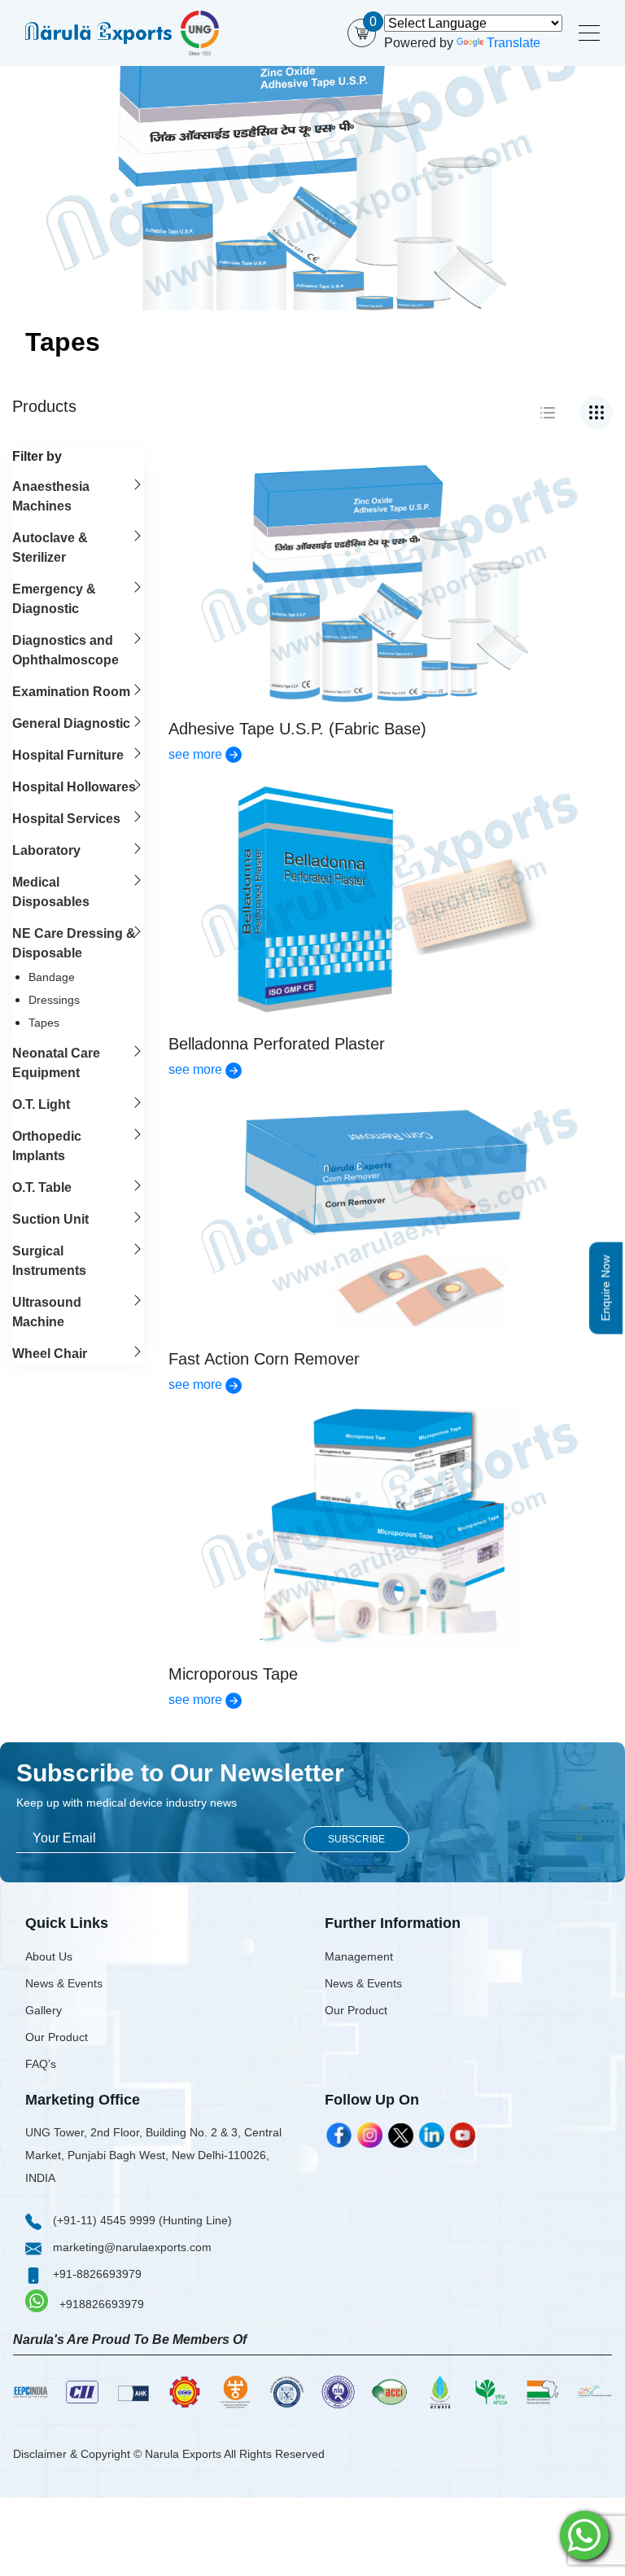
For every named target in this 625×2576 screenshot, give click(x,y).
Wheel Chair (50, 1354)
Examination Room (71, 692)
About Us (49, 1956)
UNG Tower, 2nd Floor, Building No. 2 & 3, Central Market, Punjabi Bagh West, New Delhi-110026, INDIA (153, 2155)
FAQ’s (41, 2064)
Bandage (52, 977)
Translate (514, 43)
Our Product (57, 2037)
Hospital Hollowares (74, 787)
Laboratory (46, 850)
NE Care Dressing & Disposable (74, 943)
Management (359, 1956)
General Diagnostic (71, 723)
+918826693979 (100, 2304)
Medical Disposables (51, 892)
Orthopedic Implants (47, 1146)
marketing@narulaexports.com (131, 2247)
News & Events (64, 1983)
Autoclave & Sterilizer (50, 548)
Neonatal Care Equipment (56, 1063)
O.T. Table (42, 1187)
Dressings (54, 1000)
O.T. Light (41, 1104)
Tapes (44, 1023)
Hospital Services (66, 819)
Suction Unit (50, 1219)
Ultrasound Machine (47, 1312)
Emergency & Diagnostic (54, 599)
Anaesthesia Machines (51, 496)
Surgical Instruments (49, 1261)
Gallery (44, 2010)
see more (197, 754)
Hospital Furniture (68, 755)
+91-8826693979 (96, 2274)
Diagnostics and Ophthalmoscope (66, 650)
